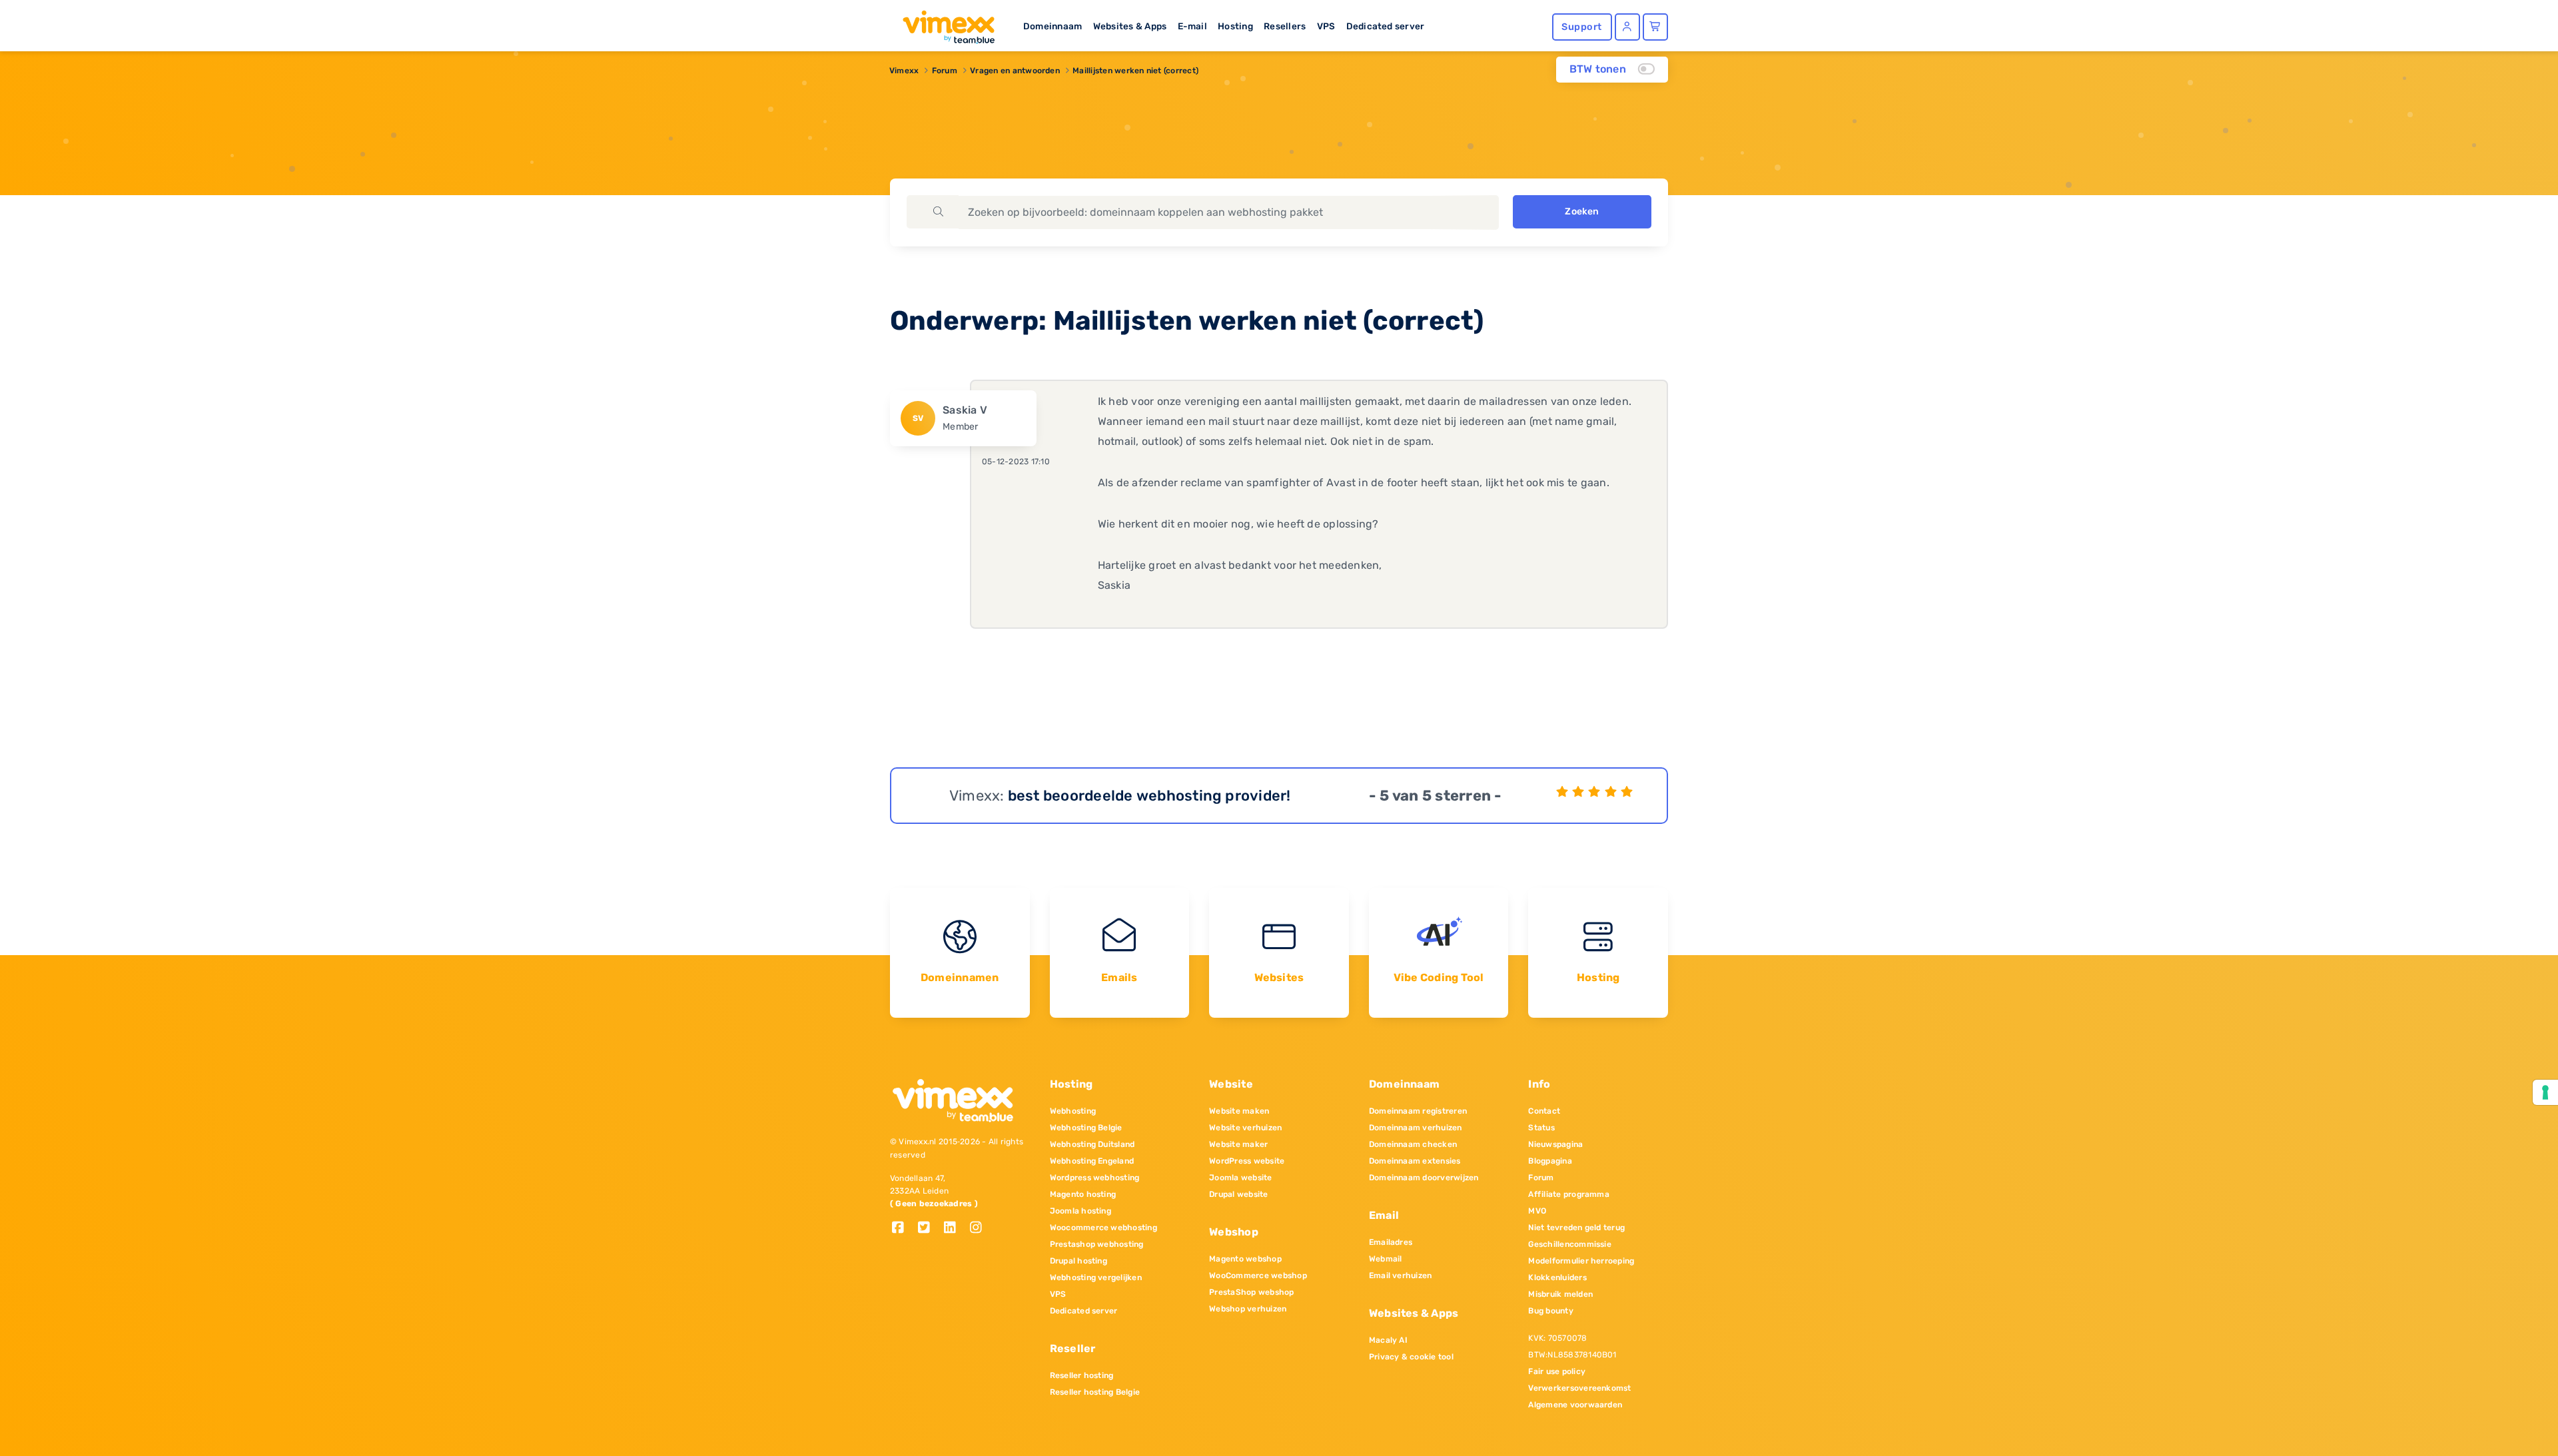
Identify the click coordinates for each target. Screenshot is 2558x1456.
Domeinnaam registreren (1418, 1111)
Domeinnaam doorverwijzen (1424, 1178)
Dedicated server (1386, 26)
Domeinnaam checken (1413, 1144)
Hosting (1235, 26)
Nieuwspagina (1555, 1144)
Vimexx (904, 71)
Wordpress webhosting (1095, 1178)
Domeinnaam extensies (1415, 1161)
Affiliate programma (1569, 1194)
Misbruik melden (1560, 1294)
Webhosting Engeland (1092, 1161)
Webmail (1386, 1259)
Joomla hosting (1080, 1211)
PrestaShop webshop (1251, 1292)
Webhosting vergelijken (1096, 1277)
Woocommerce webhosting (1103, 1228)
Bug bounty (1550, 1311)
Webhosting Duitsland (1092, 1144)
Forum (945, 71)
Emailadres (1391, 1242)
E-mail (1192, 26)
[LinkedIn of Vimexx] (955, 1229)
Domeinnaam (1053, 26)
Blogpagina (1550, 1161)
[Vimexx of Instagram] (980, 1229)
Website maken (1239, 1111)
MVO (1537, 1211)
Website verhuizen (1245, 1128)
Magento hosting (1083, 1194)
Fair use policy (1557, 1371)
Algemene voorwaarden (1575, 1405)
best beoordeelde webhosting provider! (1149, 796)
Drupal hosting (1078, 1261)
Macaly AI (1388, 1340)
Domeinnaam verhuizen (1416, 1128)
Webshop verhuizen (1248, 1309)
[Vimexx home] (943, 23)
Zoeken (1582, 211)
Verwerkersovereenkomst (1579, 1388)
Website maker (1238, 1144)
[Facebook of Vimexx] (903, 1229)
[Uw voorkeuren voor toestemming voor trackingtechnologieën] (2545, 1092)
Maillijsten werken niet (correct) (1135, 71)
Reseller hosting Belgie (1095, 1392)
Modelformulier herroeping (1581, 1261)
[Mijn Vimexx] (1627, 27)
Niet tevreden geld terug (1576, 1228)
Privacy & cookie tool (1411, 1357)
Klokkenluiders (1557, 1277)
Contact (1544, 1111)
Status (1541, 1128)
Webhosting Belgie (1086, 1128)
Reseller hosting (1082, 1375)
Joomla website (1240, 1178)
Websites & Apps (1130, 26)
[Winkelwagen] (1655, 27)
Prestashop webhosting (1097, 1244)
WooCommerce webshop (1258, 1275)
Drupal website (1238, 1194)
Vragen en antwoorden (1015, 71)
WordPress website (1247, 1161)
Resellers (1285, 26)
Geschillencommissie (1570, 1244)
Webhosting (1073, 1111)
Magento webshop (1245, 1259)
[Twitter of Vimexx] (929, 1229)
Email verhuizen (1401, 1275)
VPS (1326, 26)
